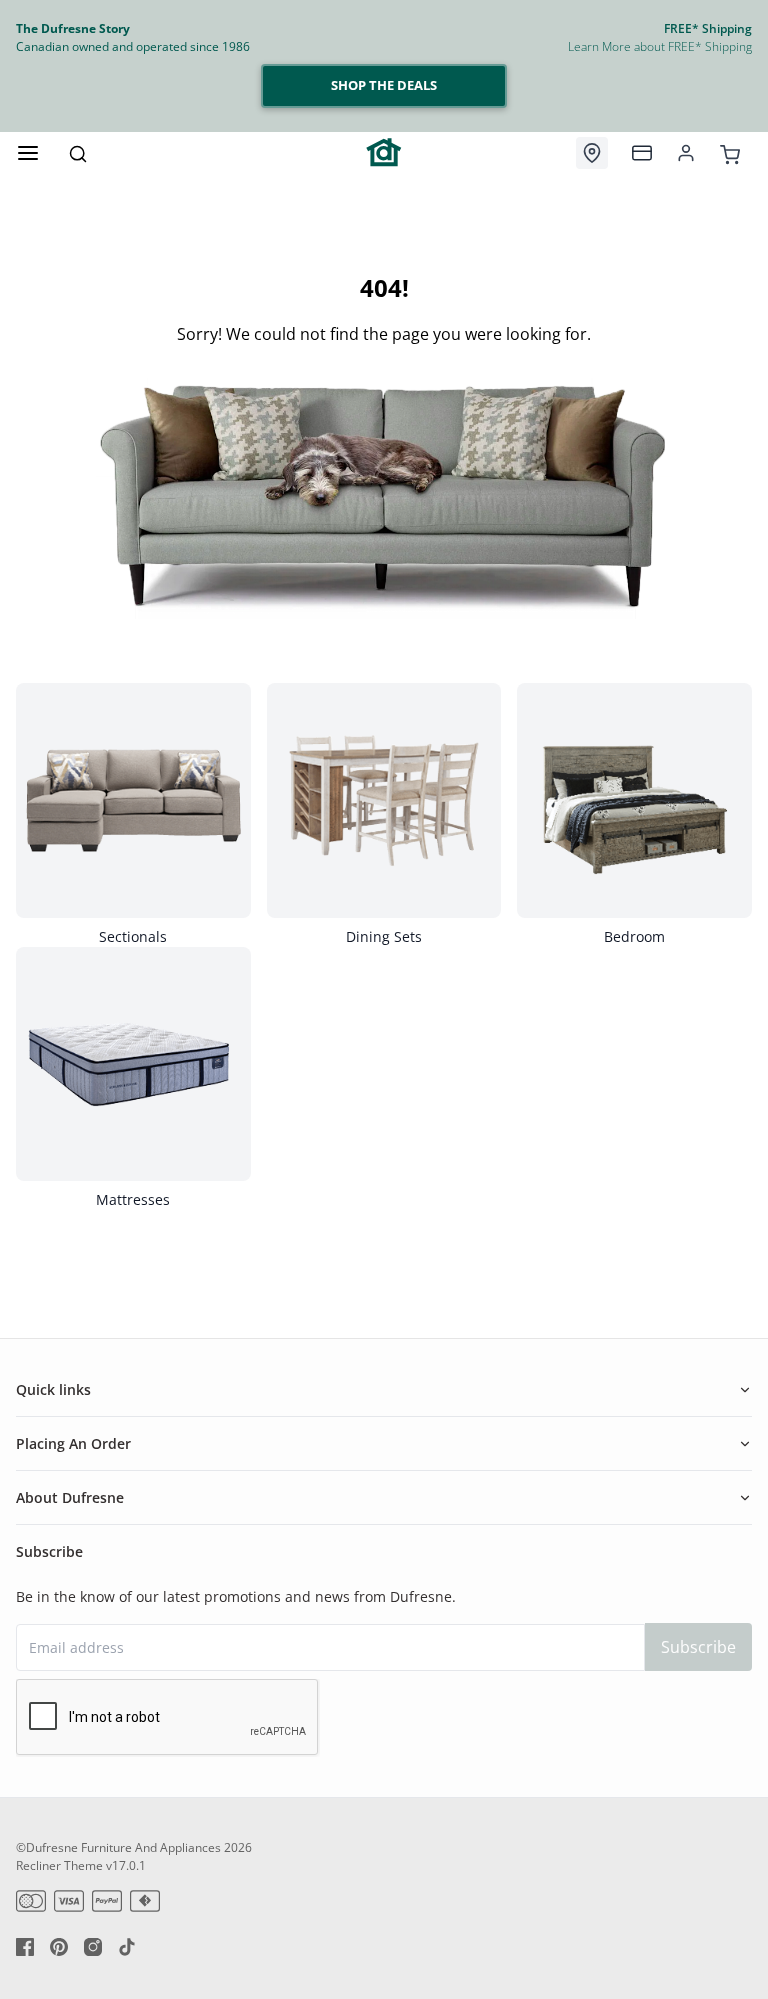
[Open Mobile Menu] (28, 153)
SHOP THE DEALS (384, 85)
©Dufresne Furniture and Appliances (118, 1847)
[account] (686, 153)
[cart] (730, 152)
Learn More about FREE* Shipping (660, 46)
